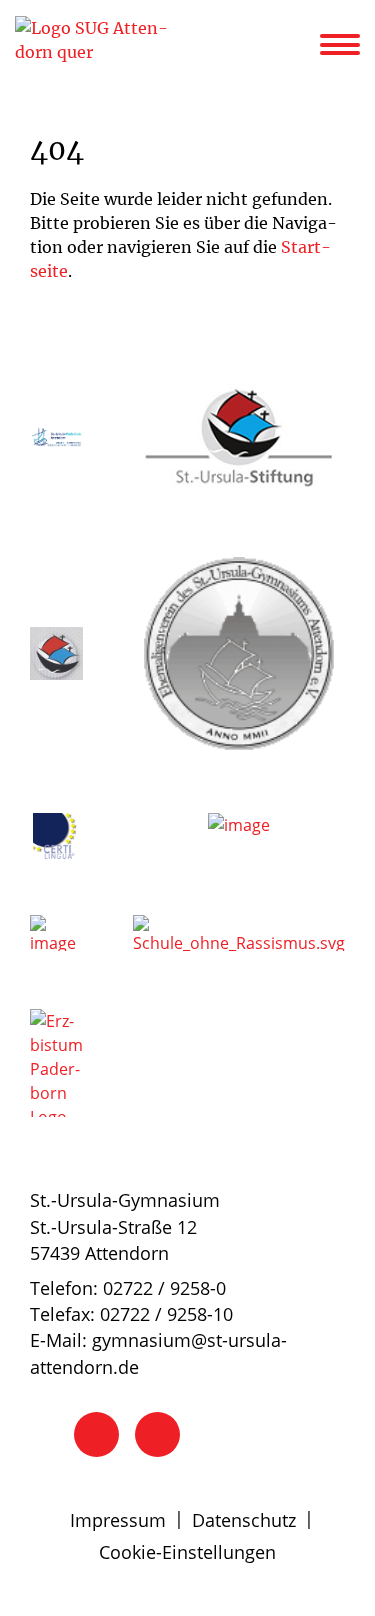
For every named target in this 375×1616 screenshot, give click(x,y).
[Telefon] (96, 1434)
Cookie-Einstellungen (187, 1552)
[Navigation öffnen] (352, 45)
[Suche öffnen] (302, 48)
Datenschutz (244, 1520)
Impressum (118, 1520)
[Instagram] (157, 1434)
